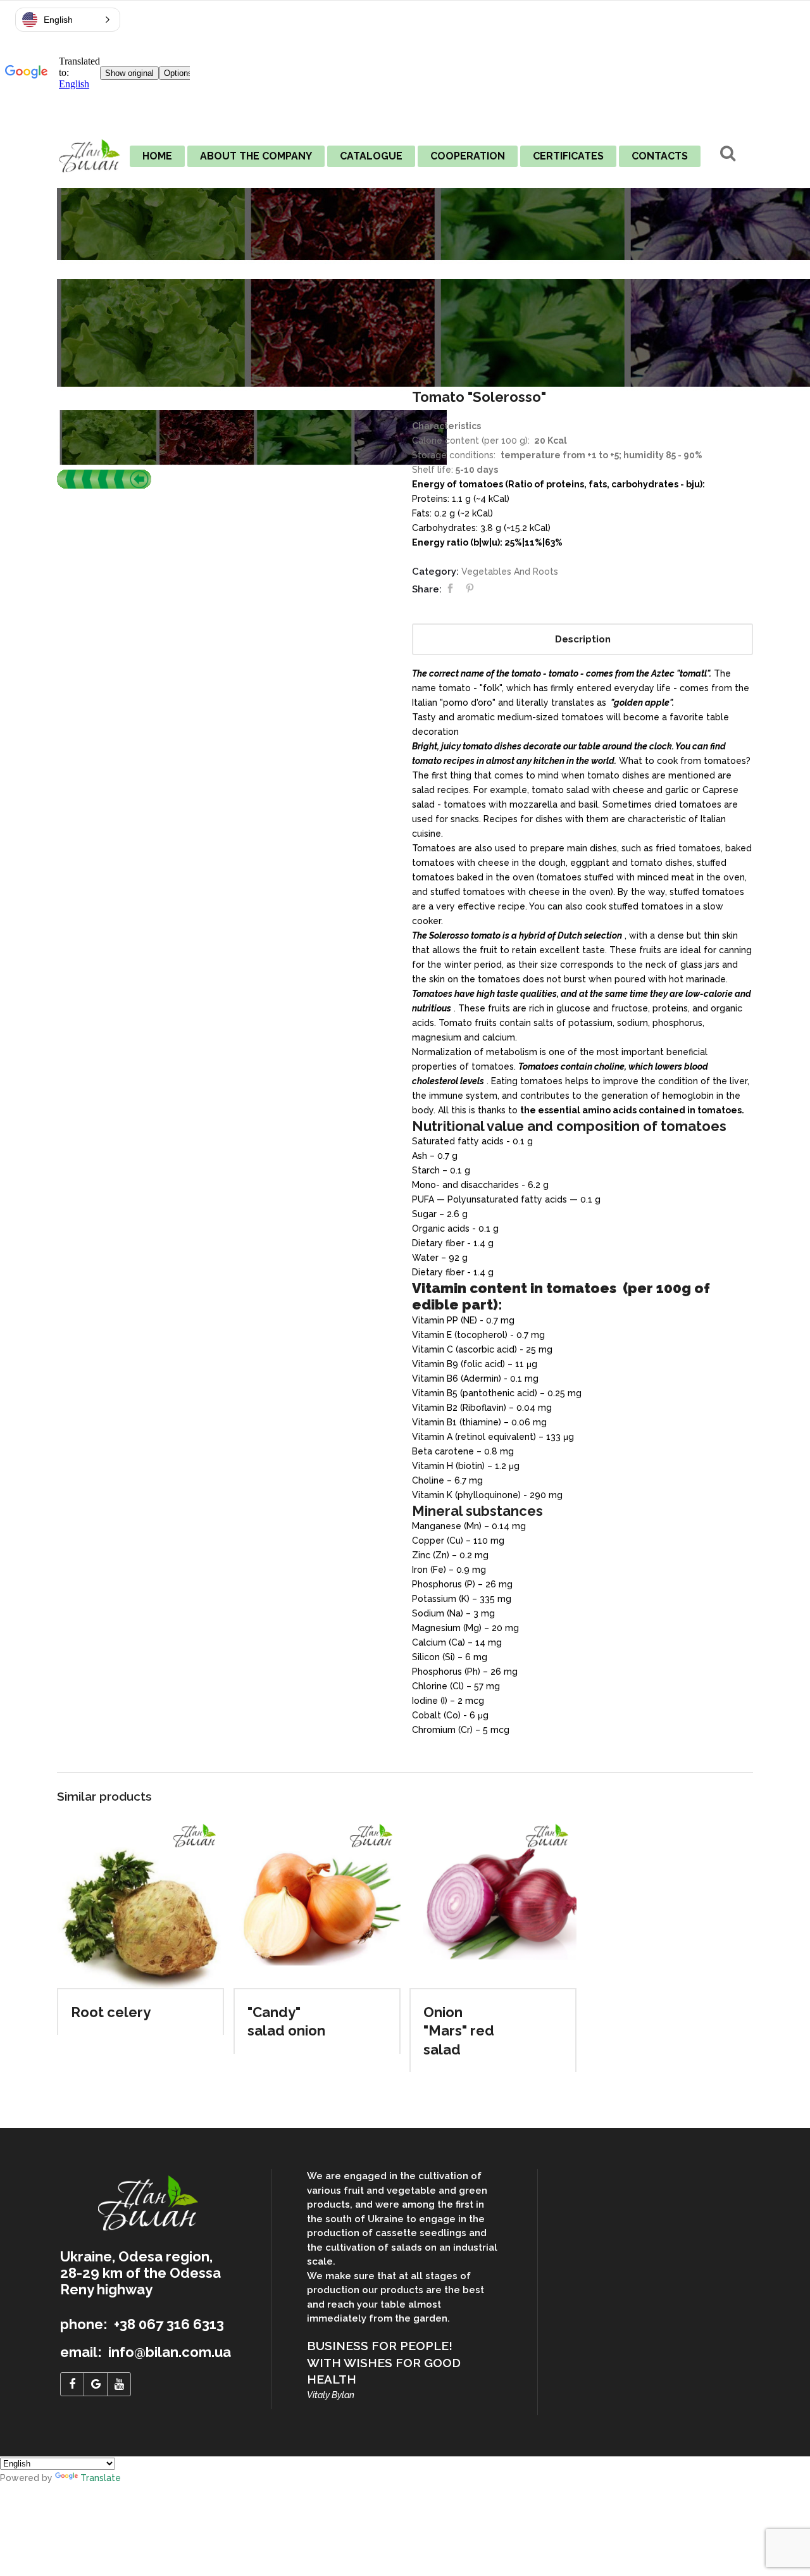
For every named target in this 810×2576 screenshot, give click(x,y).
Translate (101, 2478)
